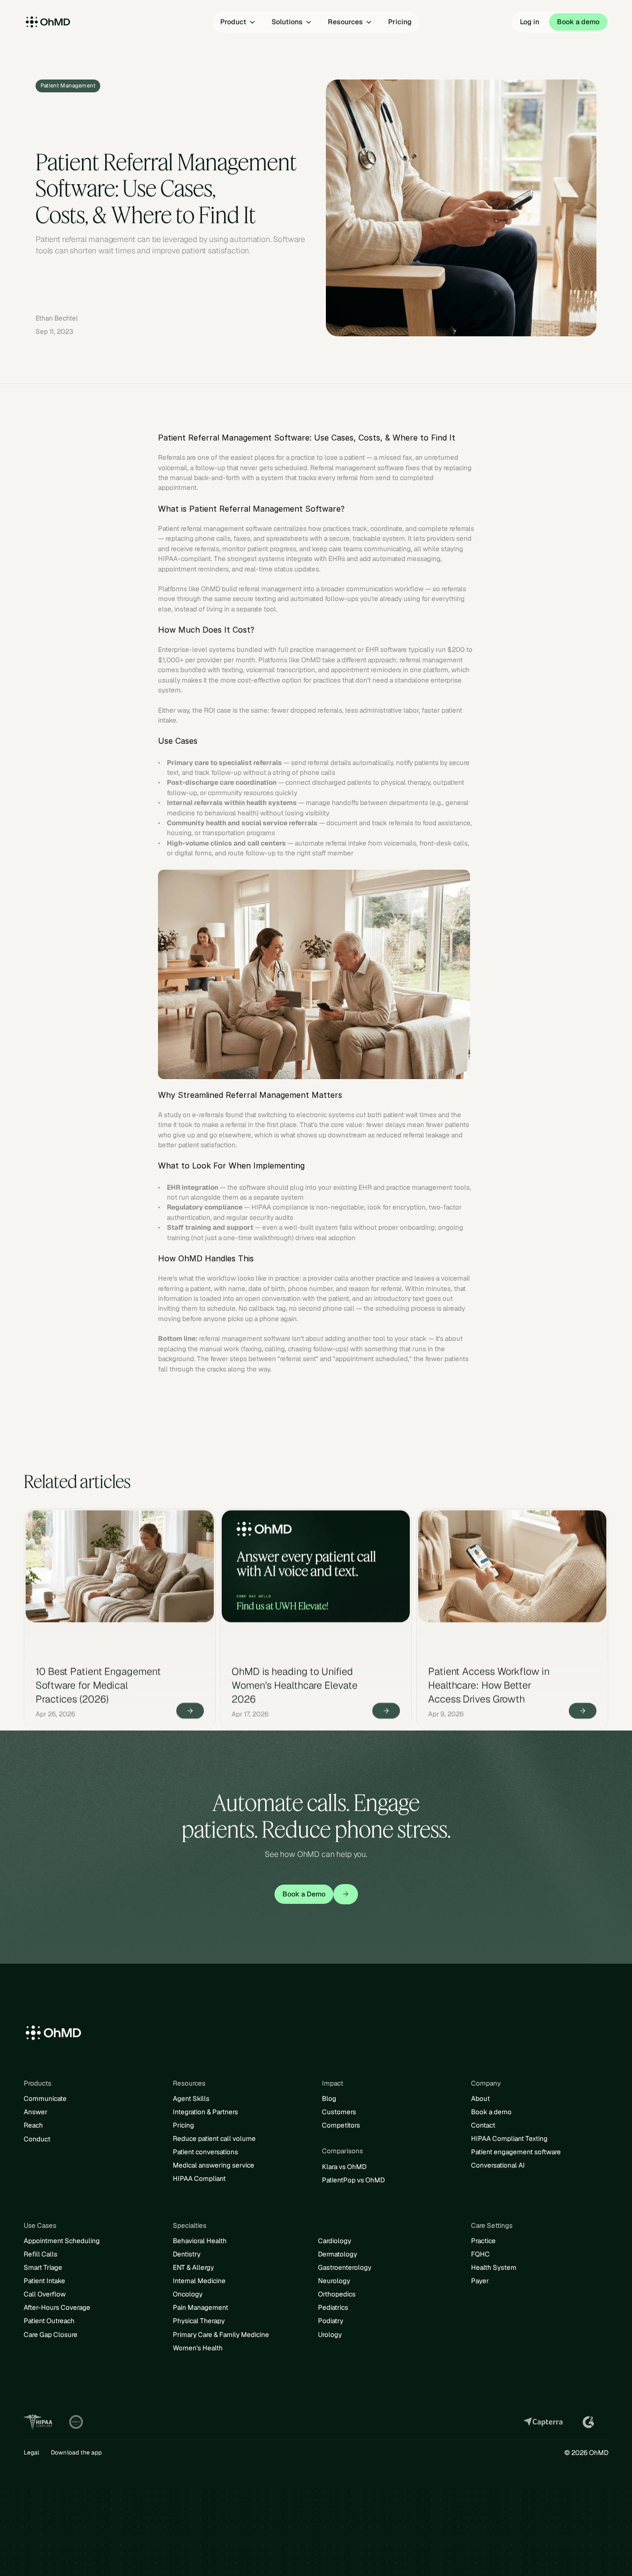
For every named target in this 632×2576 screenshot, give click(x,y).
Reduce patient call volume (214, 2138)
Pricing (183, 2125)
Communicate (45, 2098)
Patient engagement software (516, 2152)
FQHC (480, 2254)
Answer (36, 2112)
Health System (494, 2267)
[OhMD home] (72, 22)
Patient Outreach (49, 2321)
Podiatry (331, 2321)
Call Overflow (45, 2294)
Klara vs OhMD (344, 2167)
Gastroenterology (345, 2267)
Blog (329, 2098)
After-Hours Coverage (57, 2307)
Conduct (37, 2139)
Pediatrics (333, 2307)
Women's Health (198, 2348)
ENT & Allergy (193, 2267)
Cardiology (335, 2241)
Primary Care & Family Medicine (221, 2334)
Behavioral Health (200, 2241)
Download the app (76, 2453)
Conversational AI (498, 2165)
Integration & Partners (205, 2112)
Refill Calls (40, 2254)
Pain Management (200, 2307)
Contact (483, 2125)
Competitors (341, 2125)
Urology (330, 2334)
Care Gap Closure (51, 2334)
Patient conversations (205, 2152)
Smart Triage (43, 2267)
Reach (33, 2125)
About (480, 2098)
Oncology (188, 2294)
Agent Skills (191, 2098)
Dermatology (337, 2254)
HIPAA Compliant (199, 2178)
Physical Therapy (199, 2321)
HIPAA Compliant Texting (509, 2138)
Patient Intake (44, 2281)
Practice (483, 2241)
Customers (339, 2112)
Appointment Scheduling (62, 2241)
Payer (480, 2281)
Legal (31, 2453)
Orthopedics (337, 2294)
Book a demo (491, 2112)
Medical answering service (214, 2165)
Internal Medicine (199, 2281)
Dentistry (187, 2254)
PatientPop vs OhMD (353, 2180)
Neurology (334, 2281)
